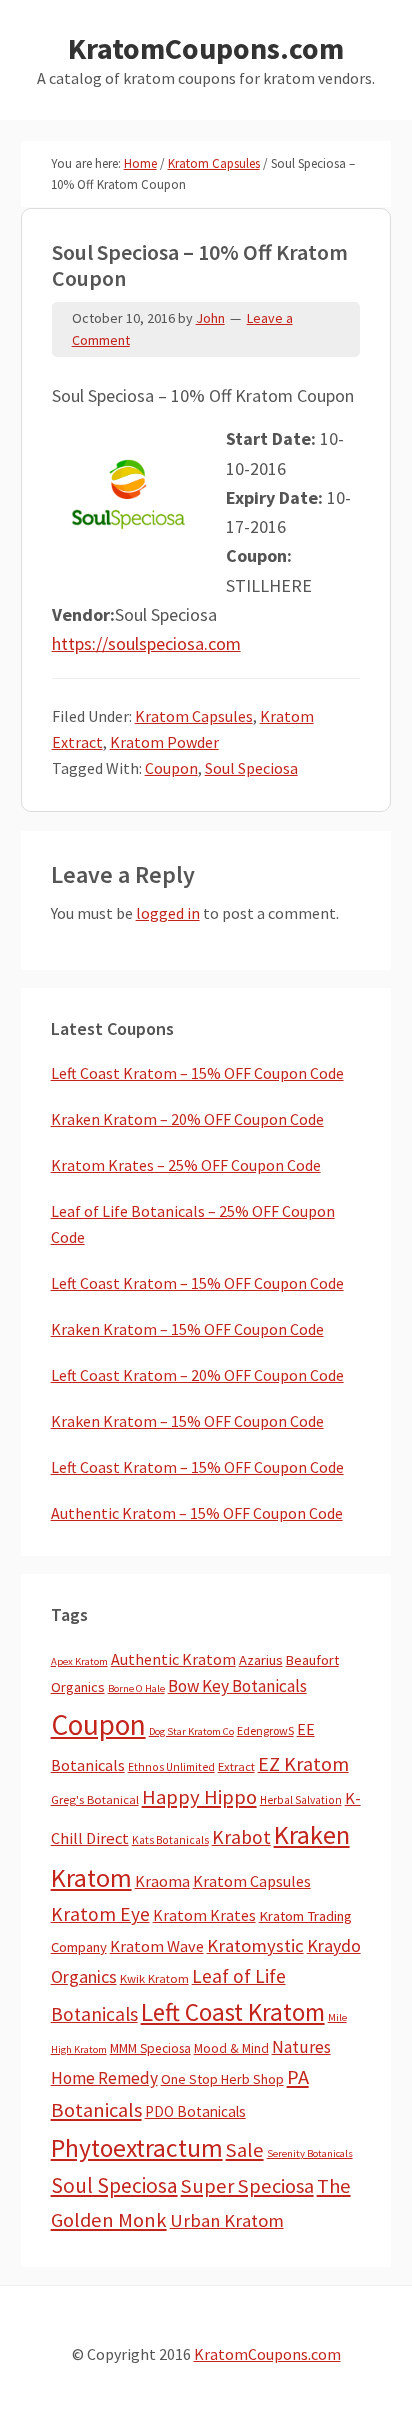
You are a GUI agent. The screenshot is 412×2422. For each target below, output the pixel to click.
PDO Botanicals (195, 2111)
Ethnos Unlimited (171, 1767)
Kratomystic (255, 1945)
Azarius (261, 1660)
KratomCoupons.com (206, 48)
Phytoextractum (137, 2148)
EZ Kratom (303, 1763)
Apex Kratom (79, 1661)
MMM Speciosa (150, 2048)
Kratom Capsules (194, 716)
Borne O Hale (136, 1688)
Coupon (171, 768)
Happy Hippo (199, 1797)
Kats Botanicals (170, 1840)
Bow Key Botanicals (237, 1686)
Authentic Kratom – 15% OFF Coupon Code (197, 1513)
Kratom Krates (204, 1915)
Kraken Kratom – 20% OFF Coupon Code (187, 1119)
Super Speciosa (247, 2186)
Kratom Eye (100, 1914)
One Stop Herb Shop (222, 2079)
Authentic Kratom (173, 1659)
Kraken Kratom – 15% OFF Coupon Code (187, 1329)
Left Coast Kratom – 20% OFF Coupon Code (197, 1375)
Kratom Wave (157, 1946)
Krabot (241, 1837)
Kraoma (162, 1881)
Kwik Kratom (154, 1978)
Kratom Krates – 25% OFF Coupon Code (186, 1165)
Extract (236, 1766)
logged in (168, 913)
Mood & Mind (231, 2048)
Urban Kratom (227, 2220)
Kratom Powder (164, 742)
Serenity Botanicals (310, 2153)
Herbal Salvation (301, 1800)
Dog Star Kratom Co (191, 1731)
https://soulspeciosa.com (146, 643)
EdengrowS (265, 1730)
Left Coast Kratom (233, 2012)
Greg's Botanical (95, 1799)
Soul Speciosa (251, 768)
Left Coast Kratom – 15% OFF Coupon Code (197, 1073)
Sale (245, 2150)
